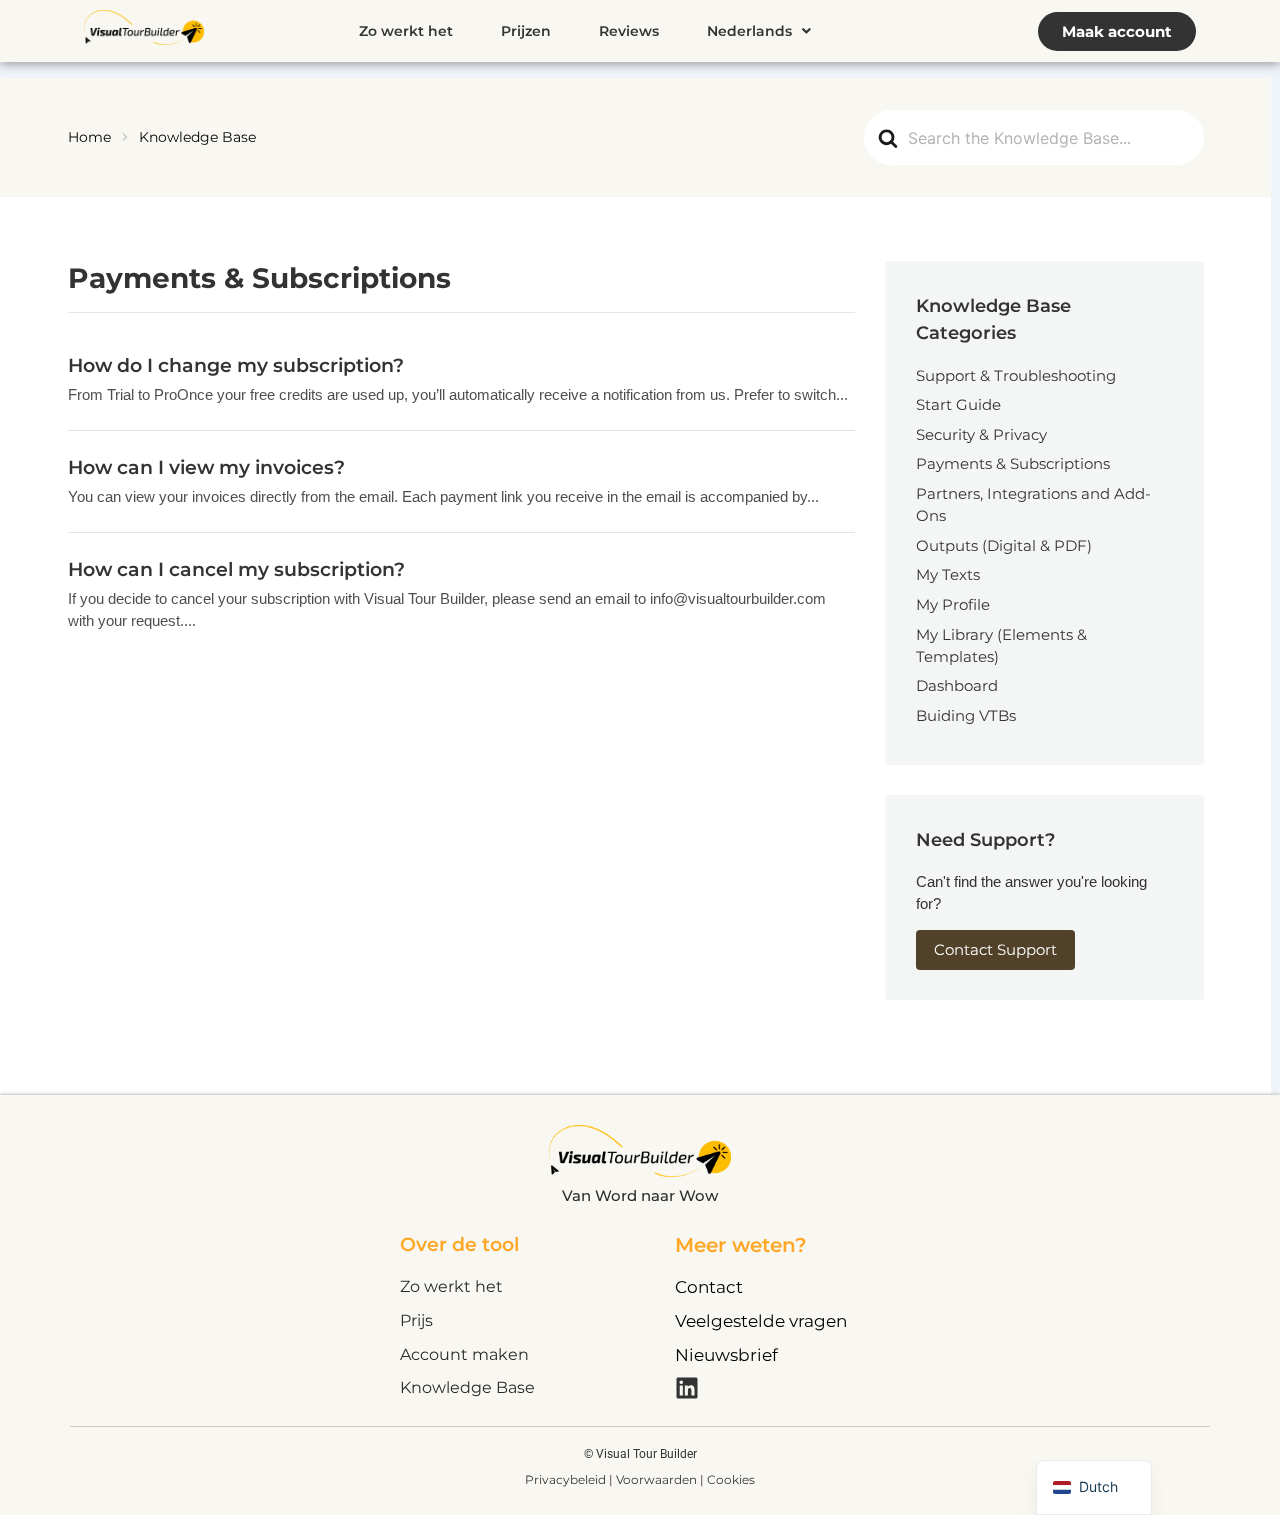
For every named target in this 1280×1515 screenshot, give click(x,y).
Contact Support (995, 949)
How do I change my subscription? (236, 365)
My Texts (948, 574)
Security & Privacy (981, 434)
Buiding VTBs (966, 715)
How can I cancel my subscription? (236, 569)
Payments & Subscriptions (1013, 463)
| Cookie (724, 1479)
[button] (759, 31)
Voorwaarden (658, 1479)
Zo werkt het (406, 31)
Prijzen (526, 31)
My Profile (953, 604)
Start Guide (958, 404)
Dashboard (957, 685)
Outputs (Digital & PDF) (1004, 545)
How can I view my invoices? (206, 467)
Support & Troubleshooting (1016, 375)
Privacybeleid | (570, 1479)
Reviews (629, 31)
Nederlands (749, 31)
